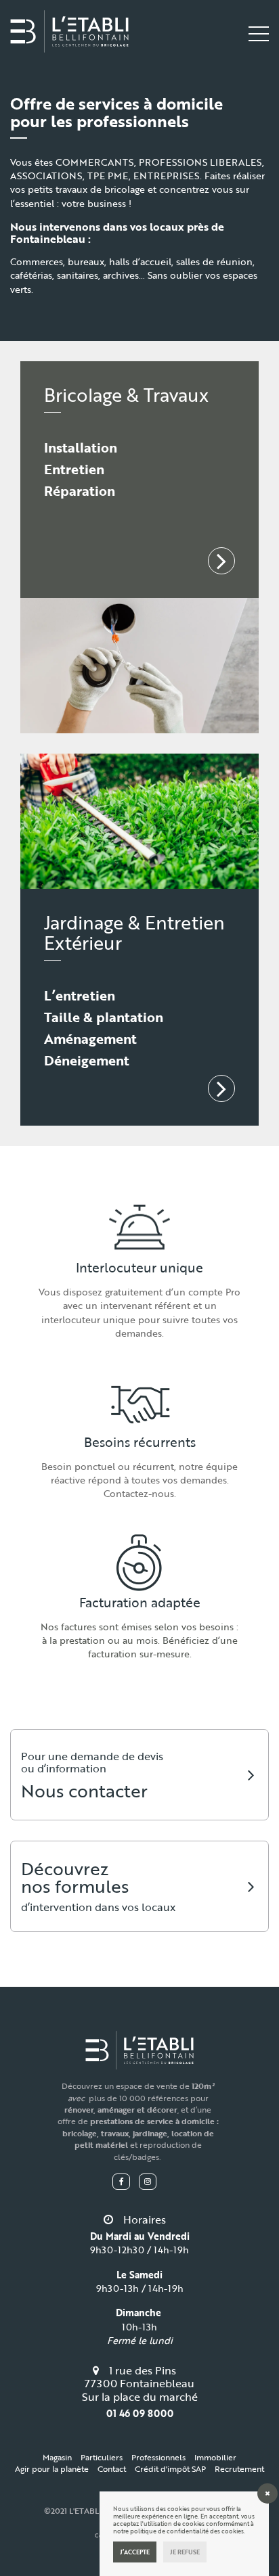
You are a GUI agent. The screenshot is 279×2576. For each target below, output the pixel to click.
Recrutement (239, 2468)
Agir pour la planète (52, 2468)
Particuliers (102, 2457)
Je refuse (185, 2552)
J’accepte (135, 2552)
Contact (112, 2468)
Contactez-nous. (140, 1493)
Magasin (57, 2457)
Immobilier (215, 2457)
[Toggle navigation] (259, 33)
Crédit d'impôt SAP (170, 2468)
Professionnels (158, 2457)
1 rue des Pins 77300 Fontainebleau (139, 2377)
